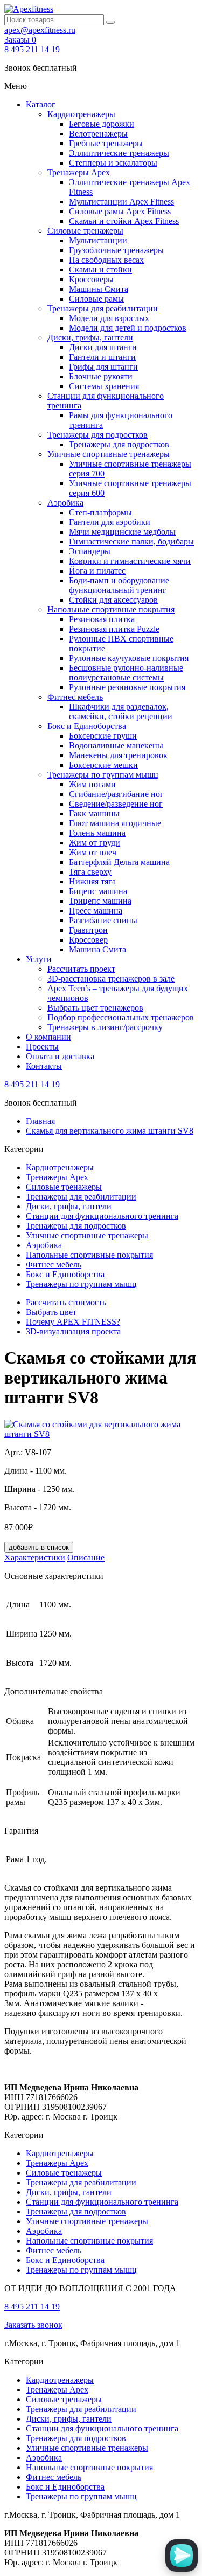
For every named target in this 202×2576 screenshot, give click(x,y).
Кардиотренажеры (81, 114)
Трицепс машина (100, 901)
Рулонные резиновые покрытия (127, 687)
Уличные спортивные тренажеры (109, 454)
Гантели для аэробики (110, 522)
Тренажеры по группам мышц (103, 775)
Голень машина (97, 833)
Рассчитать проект (81, 969)
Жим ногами (92, 784)
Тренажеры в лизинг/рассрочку (105, 1027)
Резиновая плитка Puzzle (114, 629)
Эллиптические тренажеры (119, 153)
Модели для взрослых (109, 318)
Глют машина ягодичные (115, 823)
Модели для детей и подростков (128, 328)
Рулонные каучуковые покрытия (129, 658)
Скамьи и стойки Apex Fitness (124, 221)
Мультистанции (98, 240)
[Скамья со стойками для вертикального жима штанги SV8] (101, 1434)
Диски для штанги (103, 347)
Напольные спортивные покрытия (111, 609)
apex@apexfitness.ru (40, 30)
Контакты (44, 1066)
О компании (48, 1037)
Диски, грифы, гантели (90, 338)
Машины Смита (99, 289)
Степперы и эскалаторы (113, 163)
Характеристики (35, 1558)
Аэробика (65, 503)
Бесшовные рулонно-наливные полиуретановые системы (126, 673)
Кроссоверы (91, 279)
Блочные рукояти (101, 376)
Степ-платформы (100, 512)
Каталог (41, 104)
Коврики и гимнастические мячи (130, 561)
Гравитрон (88, 930)
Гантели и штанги (102, 357)
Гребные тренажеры (106, 143)
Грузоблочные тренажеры (116, 250)
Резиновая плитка (102, 619)
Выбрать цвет (51, 1312)
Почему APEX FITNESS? (73, 1322)
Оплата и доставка (60, 1056)
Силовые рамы (96, 299)
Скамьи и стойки (100, 270)
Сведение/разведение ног (116, 804)
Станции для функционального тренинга (102, 1216)
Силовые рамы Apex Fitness (120, 211)
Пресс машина (96, 911)
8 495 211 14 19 (32, 49)
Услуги (39, 959)
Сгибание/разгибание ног (116, 794)
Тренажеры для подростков (97, 435)
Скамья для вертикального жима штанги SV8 (110, 1131)
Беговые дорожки (102, 124)
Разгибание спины (103, 920)
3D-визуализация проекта (73, 1331)
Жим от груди (95, 843)
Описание (86, 1558)
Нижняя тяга (92, 881)
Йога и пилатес (97, 571)
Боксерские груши (103, 736)
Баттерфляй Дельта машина (119, 862)
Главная (40, 1121)
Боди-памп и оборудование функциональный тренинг (119, 585)
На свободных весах (106, 260)
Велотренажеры (98, 134)
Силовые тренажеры (85, 231)
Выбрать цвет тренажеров (95, 1008)
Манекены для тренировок (118, 755)
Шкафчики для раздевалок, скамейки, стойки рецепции (121, 711)
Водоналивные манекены (116, 745)
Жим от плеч (93, 852)
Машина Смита (97, 949)
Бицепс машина (98, 891)
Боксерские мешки (103, 765)
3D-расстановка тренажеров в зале (111, 979)
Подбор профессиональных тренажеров (121, 1017)
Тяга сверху (90, 872)
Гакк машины (94, 813)
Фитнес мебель (75, 697)
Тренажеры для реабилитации (103, 308)
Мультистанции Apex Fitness (121, 202)
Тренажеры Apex (79, 172)
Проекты (42, 1047)
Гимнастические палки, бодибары (131, 541)
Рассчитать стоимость (66, 1302)
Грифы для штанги (103, 367)
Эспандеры (90, 551)
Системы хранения (104, 386)
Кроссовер (88, 940)
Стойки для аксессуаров (113, 600)
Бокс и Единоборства (87, 726)
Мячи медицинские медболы (122, 532)
